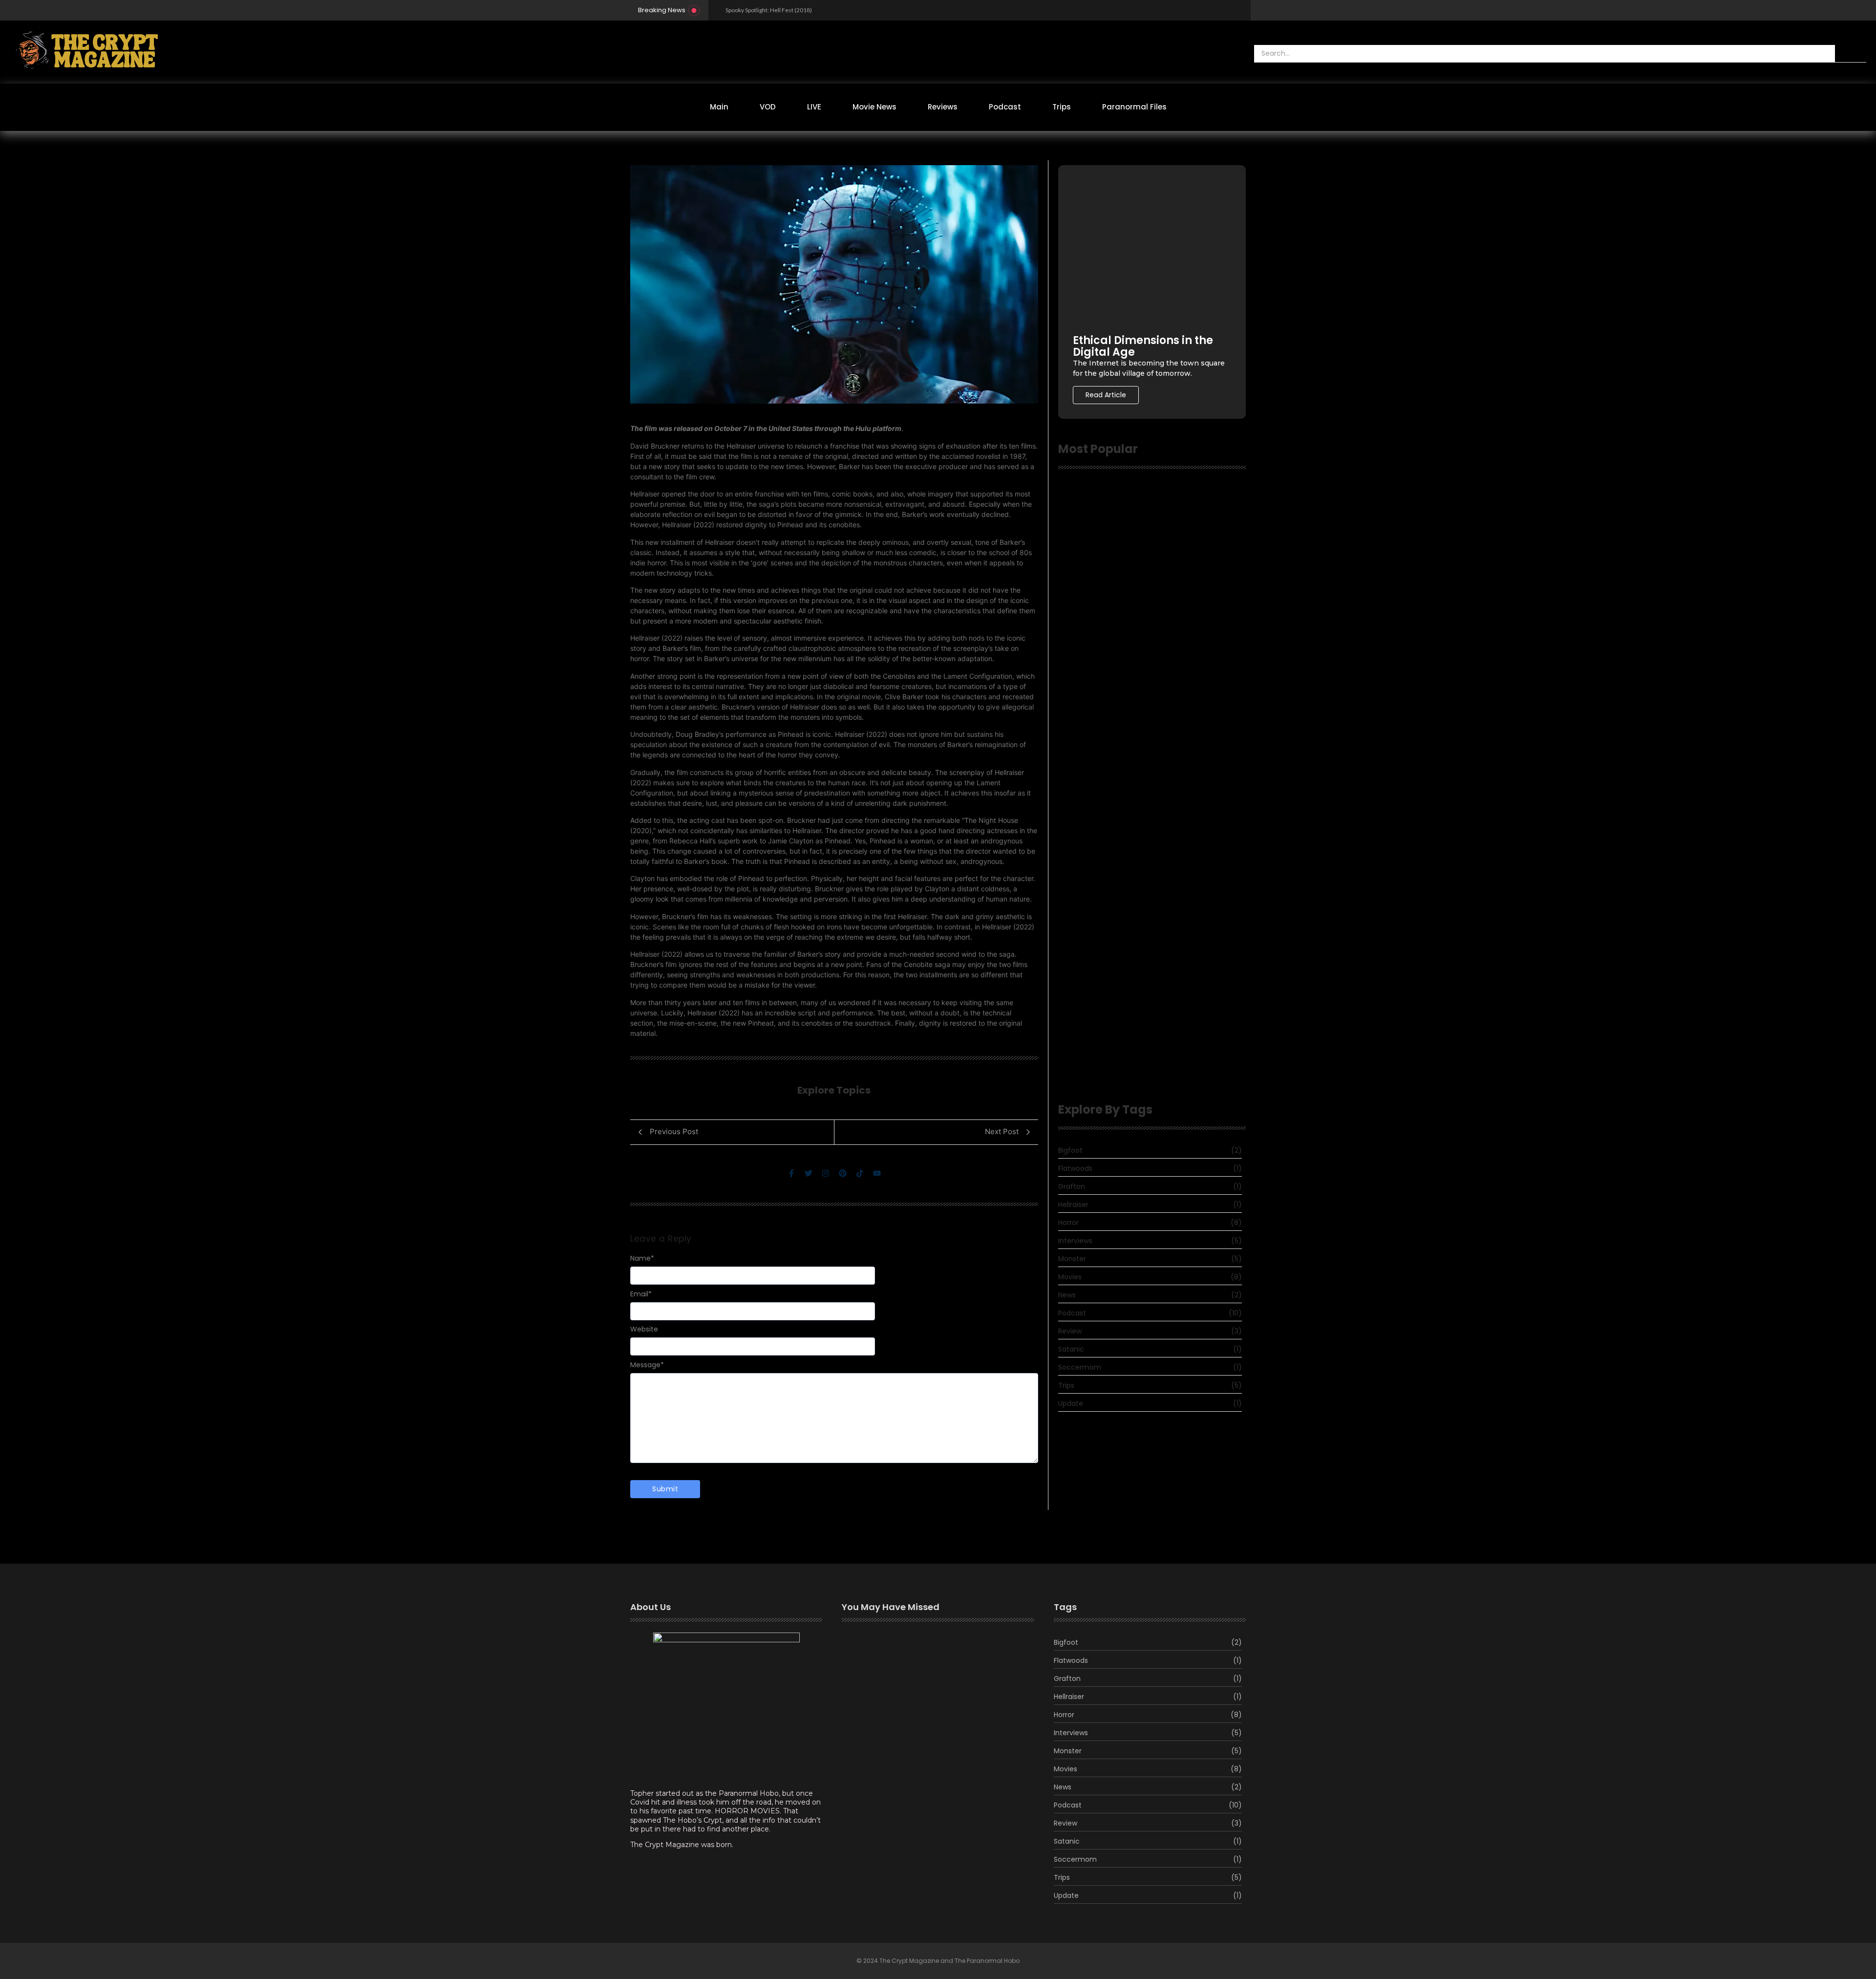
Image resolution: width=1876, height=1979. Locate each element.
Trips (1062, 107)
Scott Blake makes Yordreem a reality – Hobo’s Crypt (1147, 1068)
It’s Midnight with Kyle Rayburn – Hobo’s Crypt (1148, 832)
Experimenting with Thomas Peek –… (914, 1651)
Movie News (874, 107)
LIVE (814, 107)
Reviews (943, 107)
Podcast (1005, 107)
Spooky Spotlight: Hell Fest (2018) (769, 10)
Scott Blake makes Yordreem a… (906, 1701)
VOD (768, 107)
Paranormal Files (1134, 107)
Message (647, 1365)
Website (644, 1329)
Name (642, 1258)
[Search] (1851, 54)
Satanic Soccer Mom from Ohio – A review (1137, 650)
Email (641, 1294)
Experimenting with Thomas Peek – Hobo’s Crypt (1137, 1013)
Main (719, 107)
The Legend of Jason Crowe (898, 1739)
